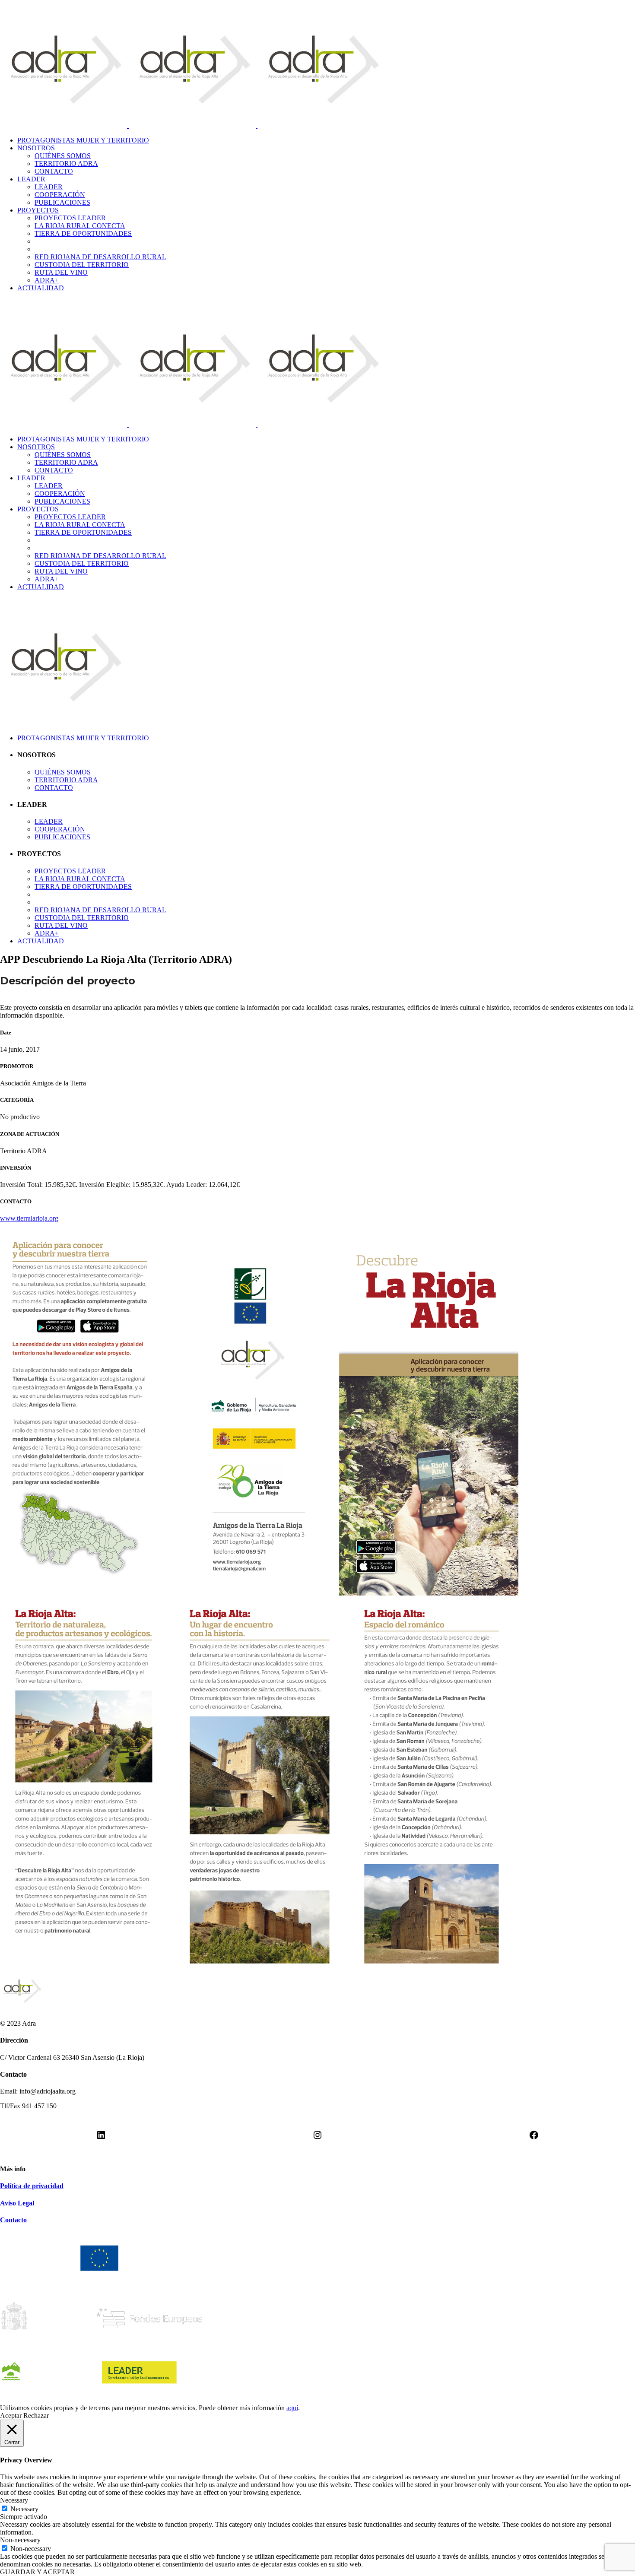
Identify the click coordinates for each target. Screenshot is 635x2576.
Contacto (13, 2220)
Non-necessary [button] (20, 2540)
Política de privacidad (32, 2186)
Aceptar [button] (11, 2416)
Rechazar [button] (36, 2416)
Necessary (24, 2509)
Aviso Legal (17, 2203)
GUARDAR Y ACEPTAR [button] (37, 2572)
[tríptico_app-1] (259, 1593)
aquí (292, 2408)
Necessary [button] (14, 2500)
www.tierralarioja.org (29, 1218)
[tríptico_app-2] (259, 1961)
